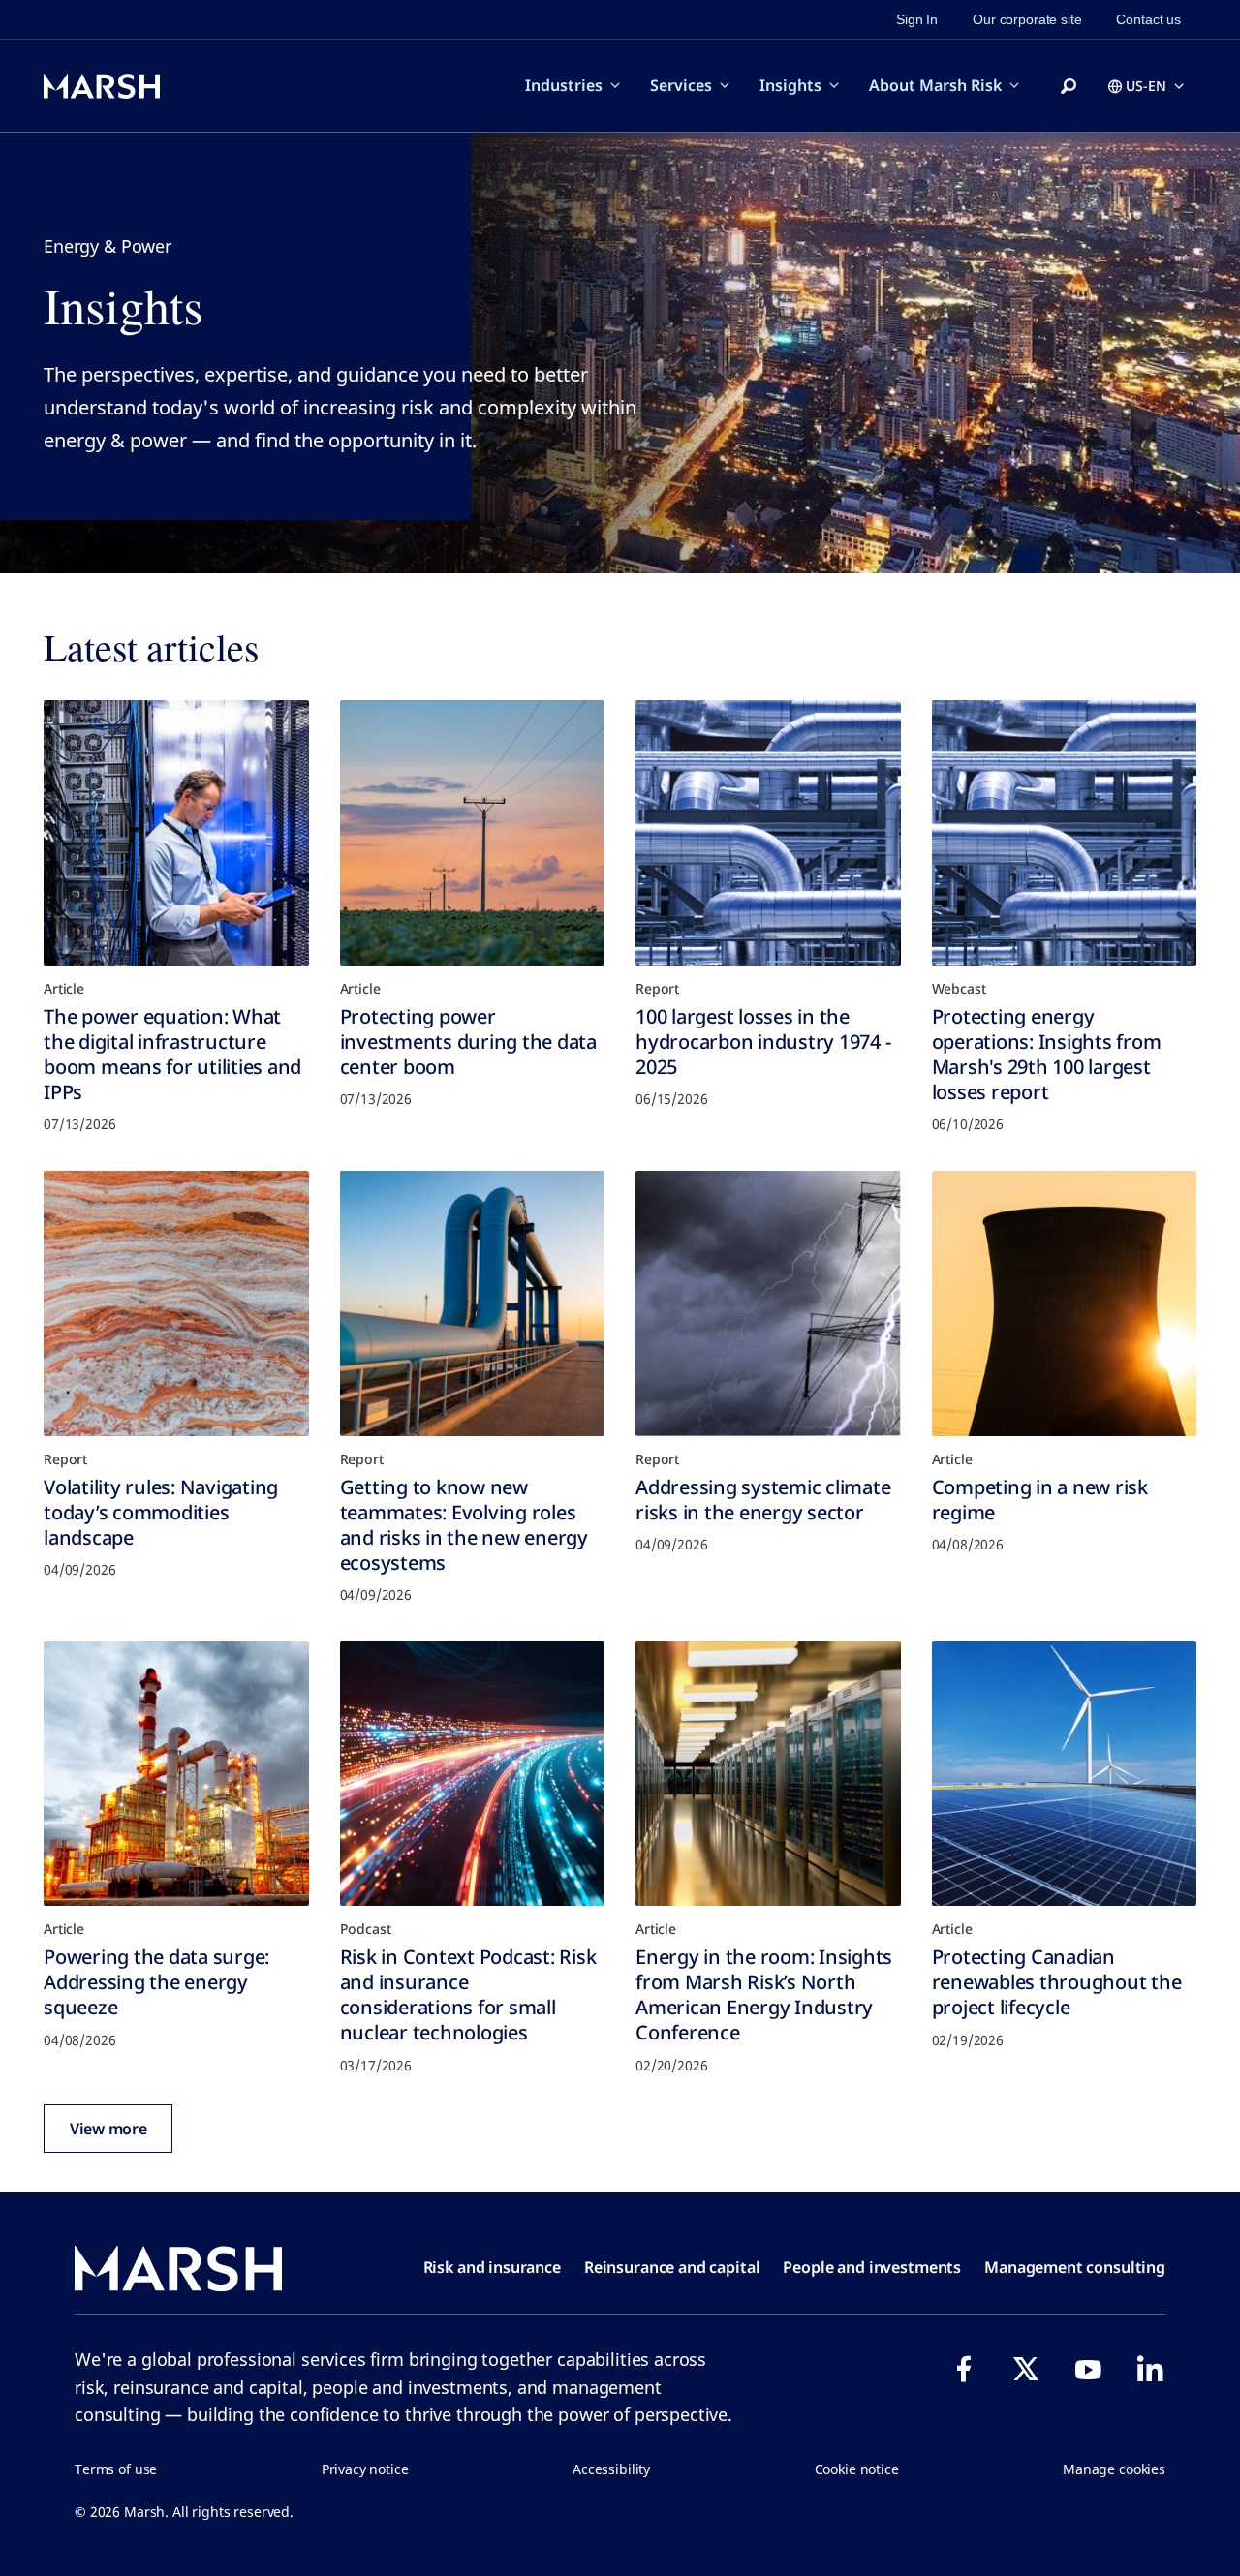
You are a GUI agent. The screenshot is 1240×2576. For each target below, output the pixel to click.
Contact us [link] (1148, 19)
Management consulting (1075, 2267)
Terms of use (116, 2469)
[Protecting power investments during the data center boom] (473, 833)
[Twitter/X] (1026, 2369)
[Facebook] (964, 2369)
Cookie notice (857, 2469)
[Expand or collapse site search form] (1069, 87)
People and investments (872, 2267)
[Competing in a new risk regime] (1065, 1303)
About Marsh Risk (935, 85)
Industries (564, 85)
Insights (790, 85)
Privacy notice (365, 2469)
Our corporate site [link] (1027, 19)
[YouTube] (1088, 2369)
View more (108, 2129)
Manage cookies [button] (1114, 2469)
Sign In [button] (917, 19)
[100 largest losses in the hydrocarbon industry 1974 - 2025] (768, 833)
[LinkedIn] (1150, 2369)
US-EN (1146, 86)
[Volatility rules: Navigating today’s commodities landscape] (176, 1303)
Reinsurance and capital (672, 2267)
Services (681, 85)
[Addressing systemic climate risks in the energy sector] (768, 1303)
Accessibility (611, 2469)
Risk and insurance (492, 2267)
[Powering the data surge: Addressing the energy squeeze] (176, 1774)
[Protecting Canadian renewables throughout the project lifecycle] (1065, 1774)
